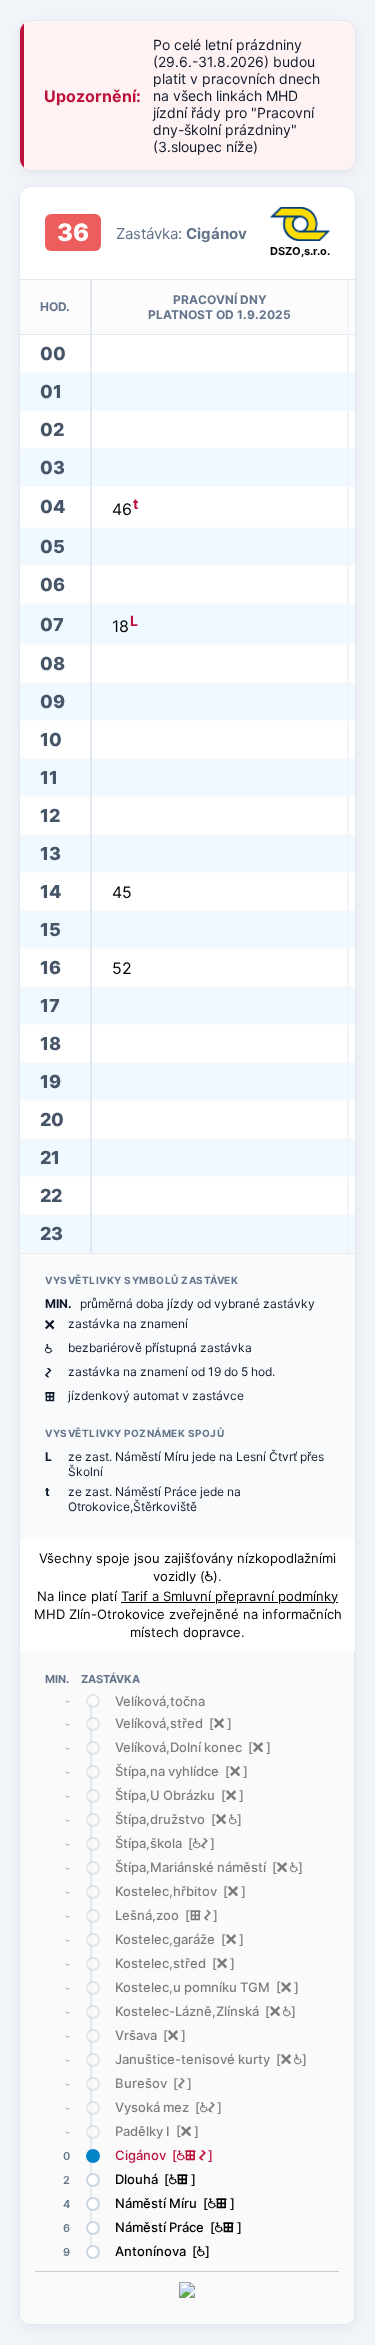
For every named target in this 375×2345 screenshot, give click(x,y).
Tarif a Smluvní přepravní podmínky (229, 1596)
